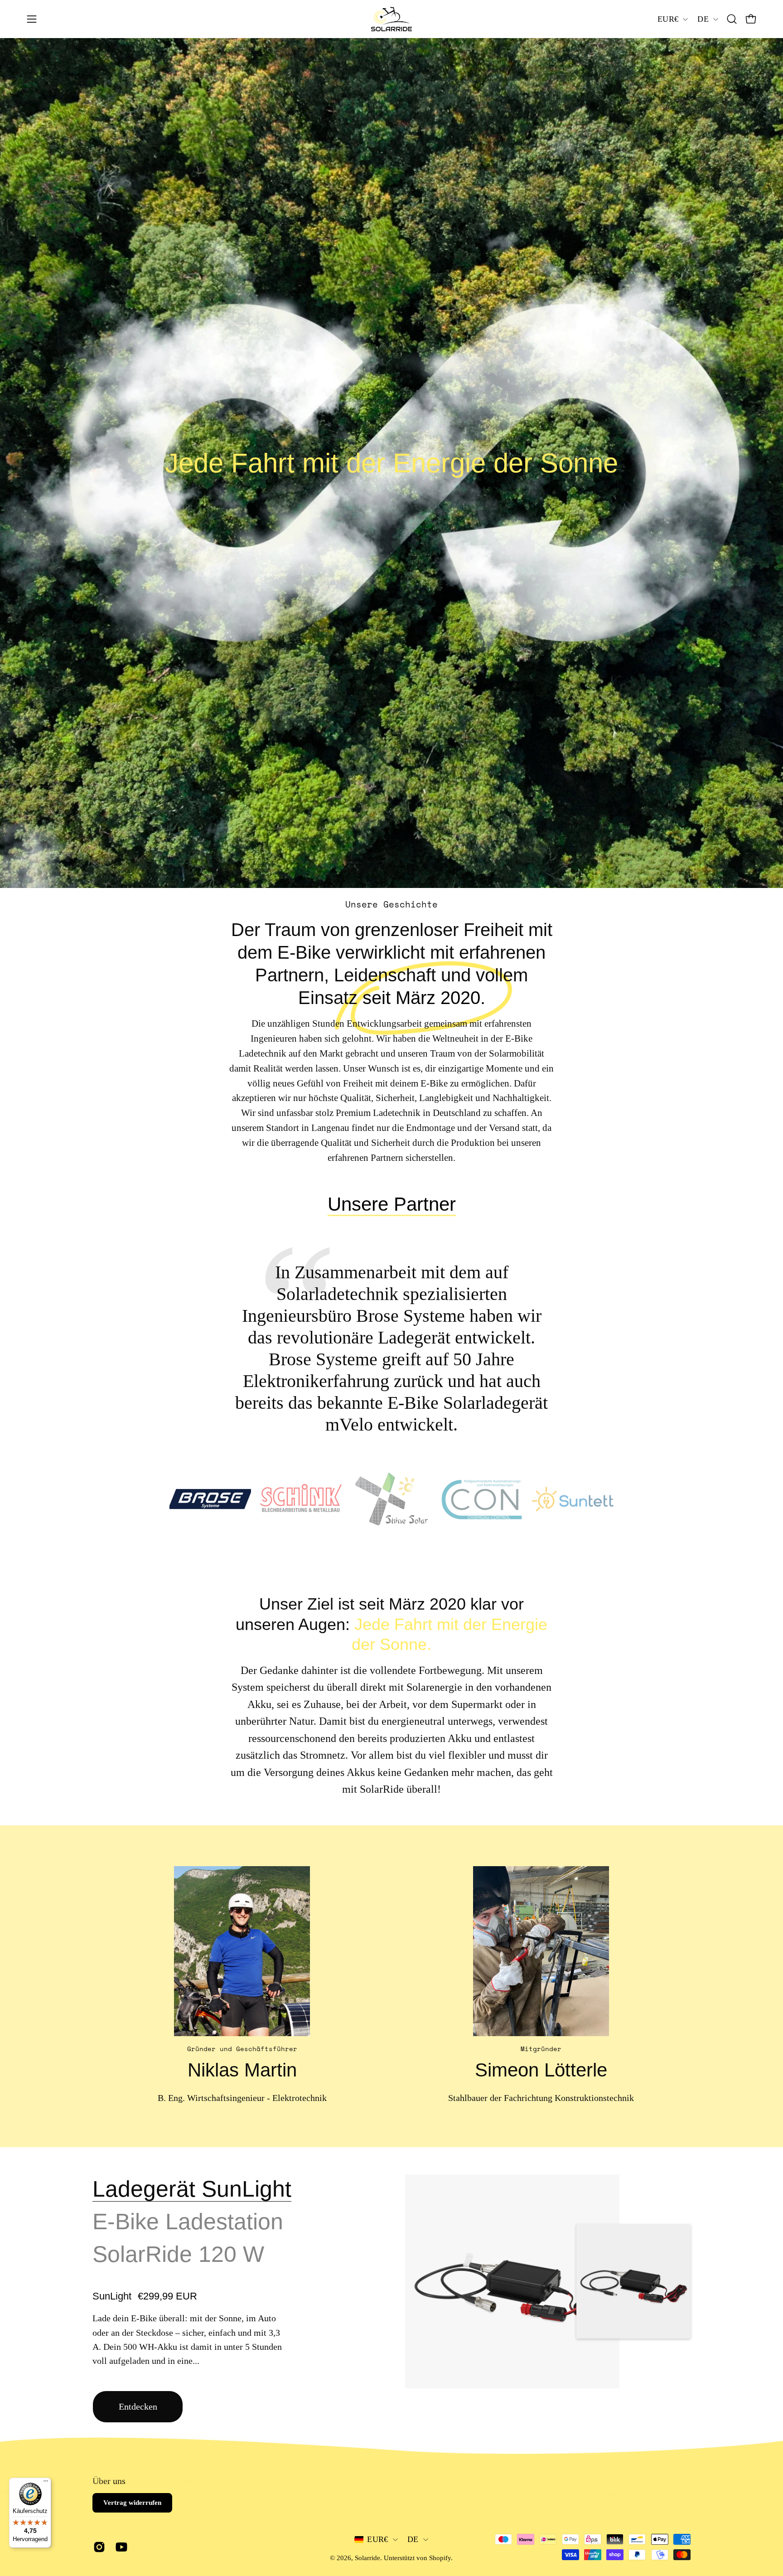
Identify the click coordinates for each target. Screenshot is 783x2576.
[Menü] (46, 2483)
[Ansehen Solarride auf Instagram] (98, 2547)
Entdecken (138, 2406)
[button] (732, 19)
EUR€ (668, 19)
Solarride (367, 2558)
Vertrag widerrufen (132, 2503)
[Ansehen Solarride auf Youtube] (120, 2547)
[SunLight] (512, 2282)
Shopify (440, 2558)
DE (703, 19)
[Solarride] (391, 19)
